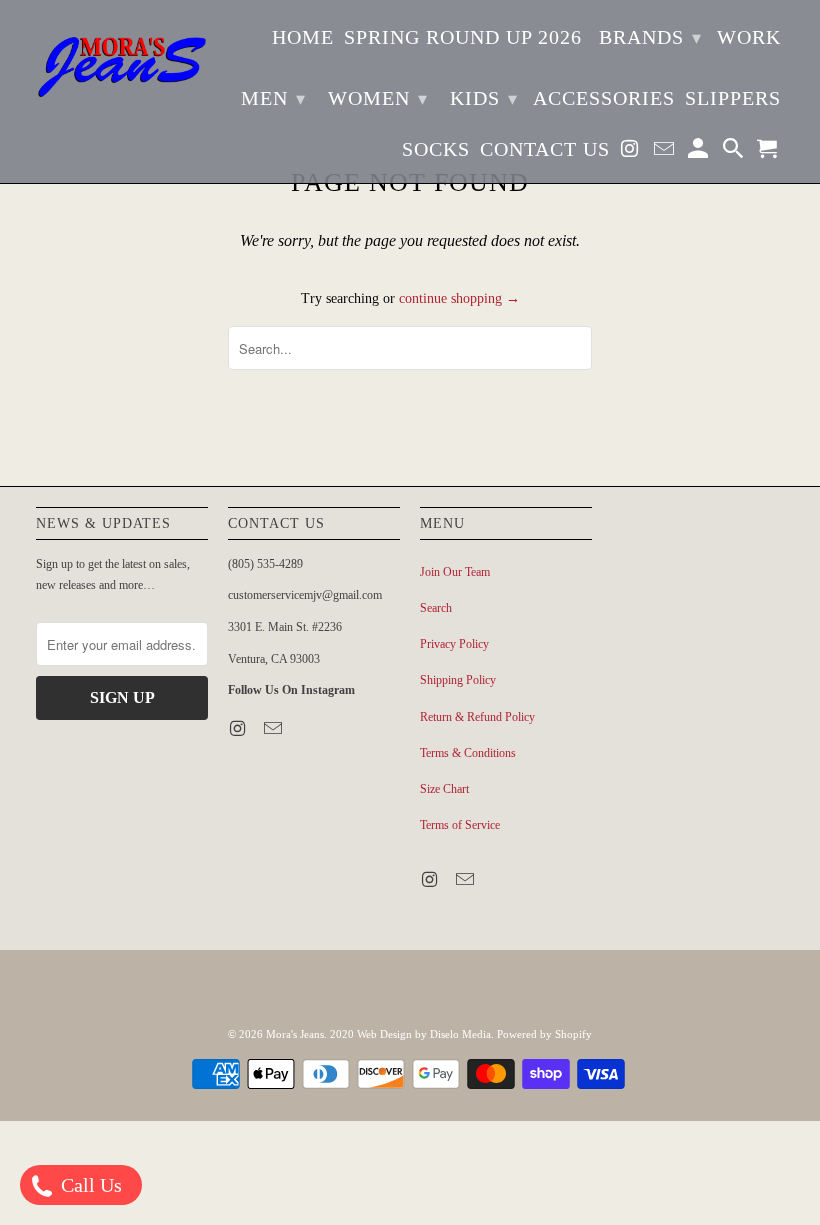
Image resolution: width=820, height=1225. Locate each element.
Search (436, 608)
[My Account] (700, 152)
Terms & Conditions (468, 753)
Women (378, 98)
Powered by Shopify (544, 1034)
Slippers (733, 98)
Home (303, 37)
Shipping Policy (458, 680)
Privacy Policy (454, 644)
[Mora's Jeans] (122, 67)
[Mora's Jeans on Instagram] (632, 152)
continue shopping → (459, 298)
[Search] (735, 152)
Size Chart (444, 789)
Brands (650, 37)
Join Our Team (455, 572)
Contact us (545, 149)
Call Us (89, 1185)
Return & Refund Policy (477, 717)
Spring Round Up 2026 (463, 37)
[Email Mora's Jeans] (666, 152)
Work (749, 37)
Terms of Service (460, 825)
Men (273, 98)
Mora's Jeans (295, 1034)
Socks (436, 149)
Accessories (604, 98)
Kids (484, 98)
